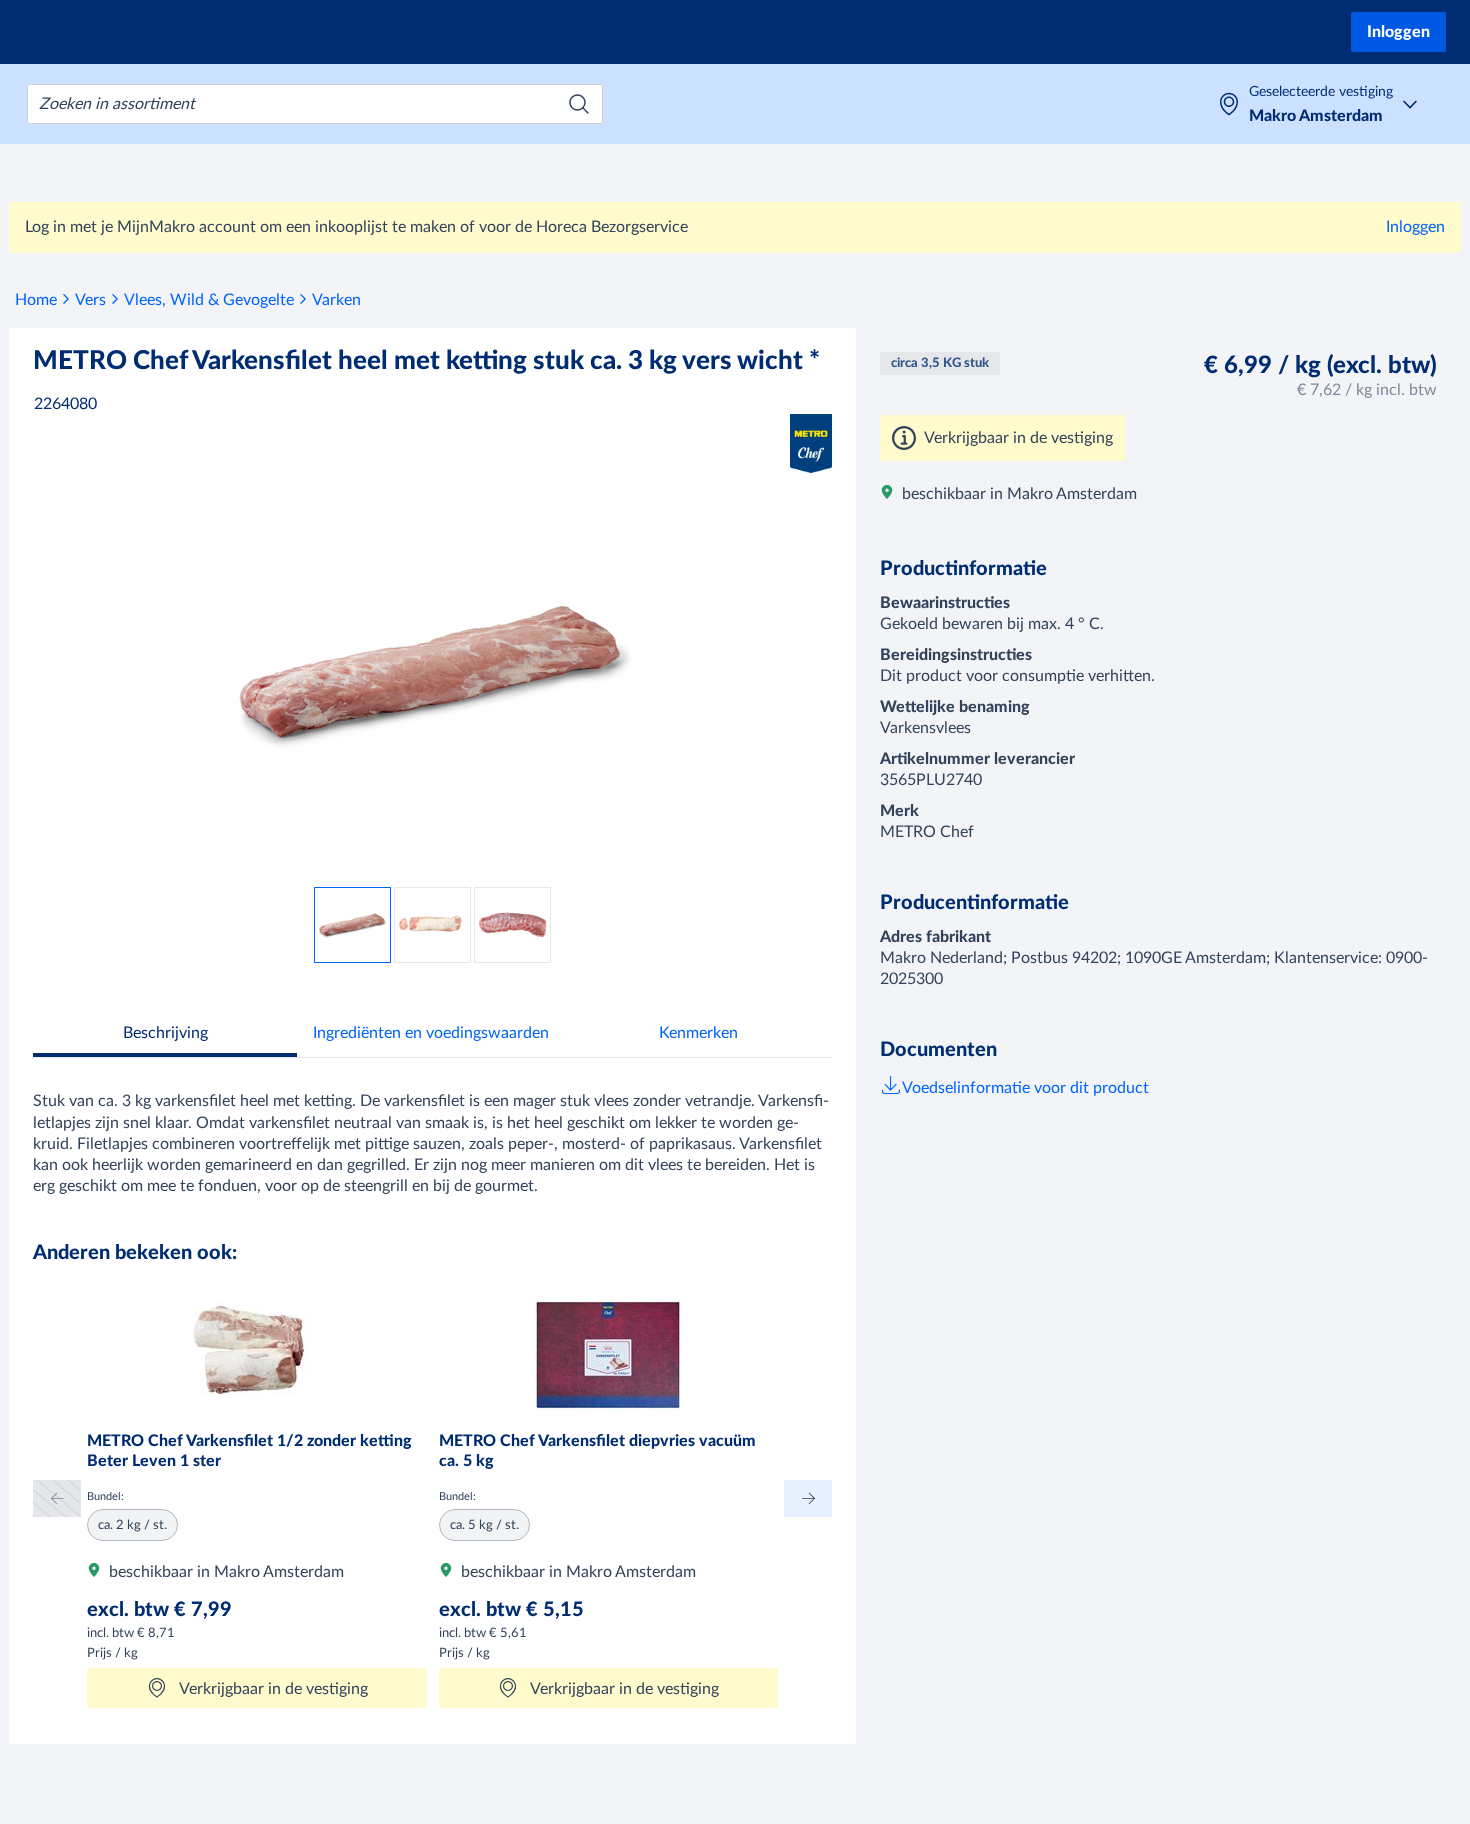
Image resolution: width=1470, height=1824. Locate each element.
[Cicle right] (808, 1498)
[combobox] (315, 104)
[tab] (165, 1035)
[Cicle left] (57, 1498)
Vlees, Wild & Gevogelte (209, 300)
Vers (90, 300)
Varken (336, 300)
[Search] (579, 104)
